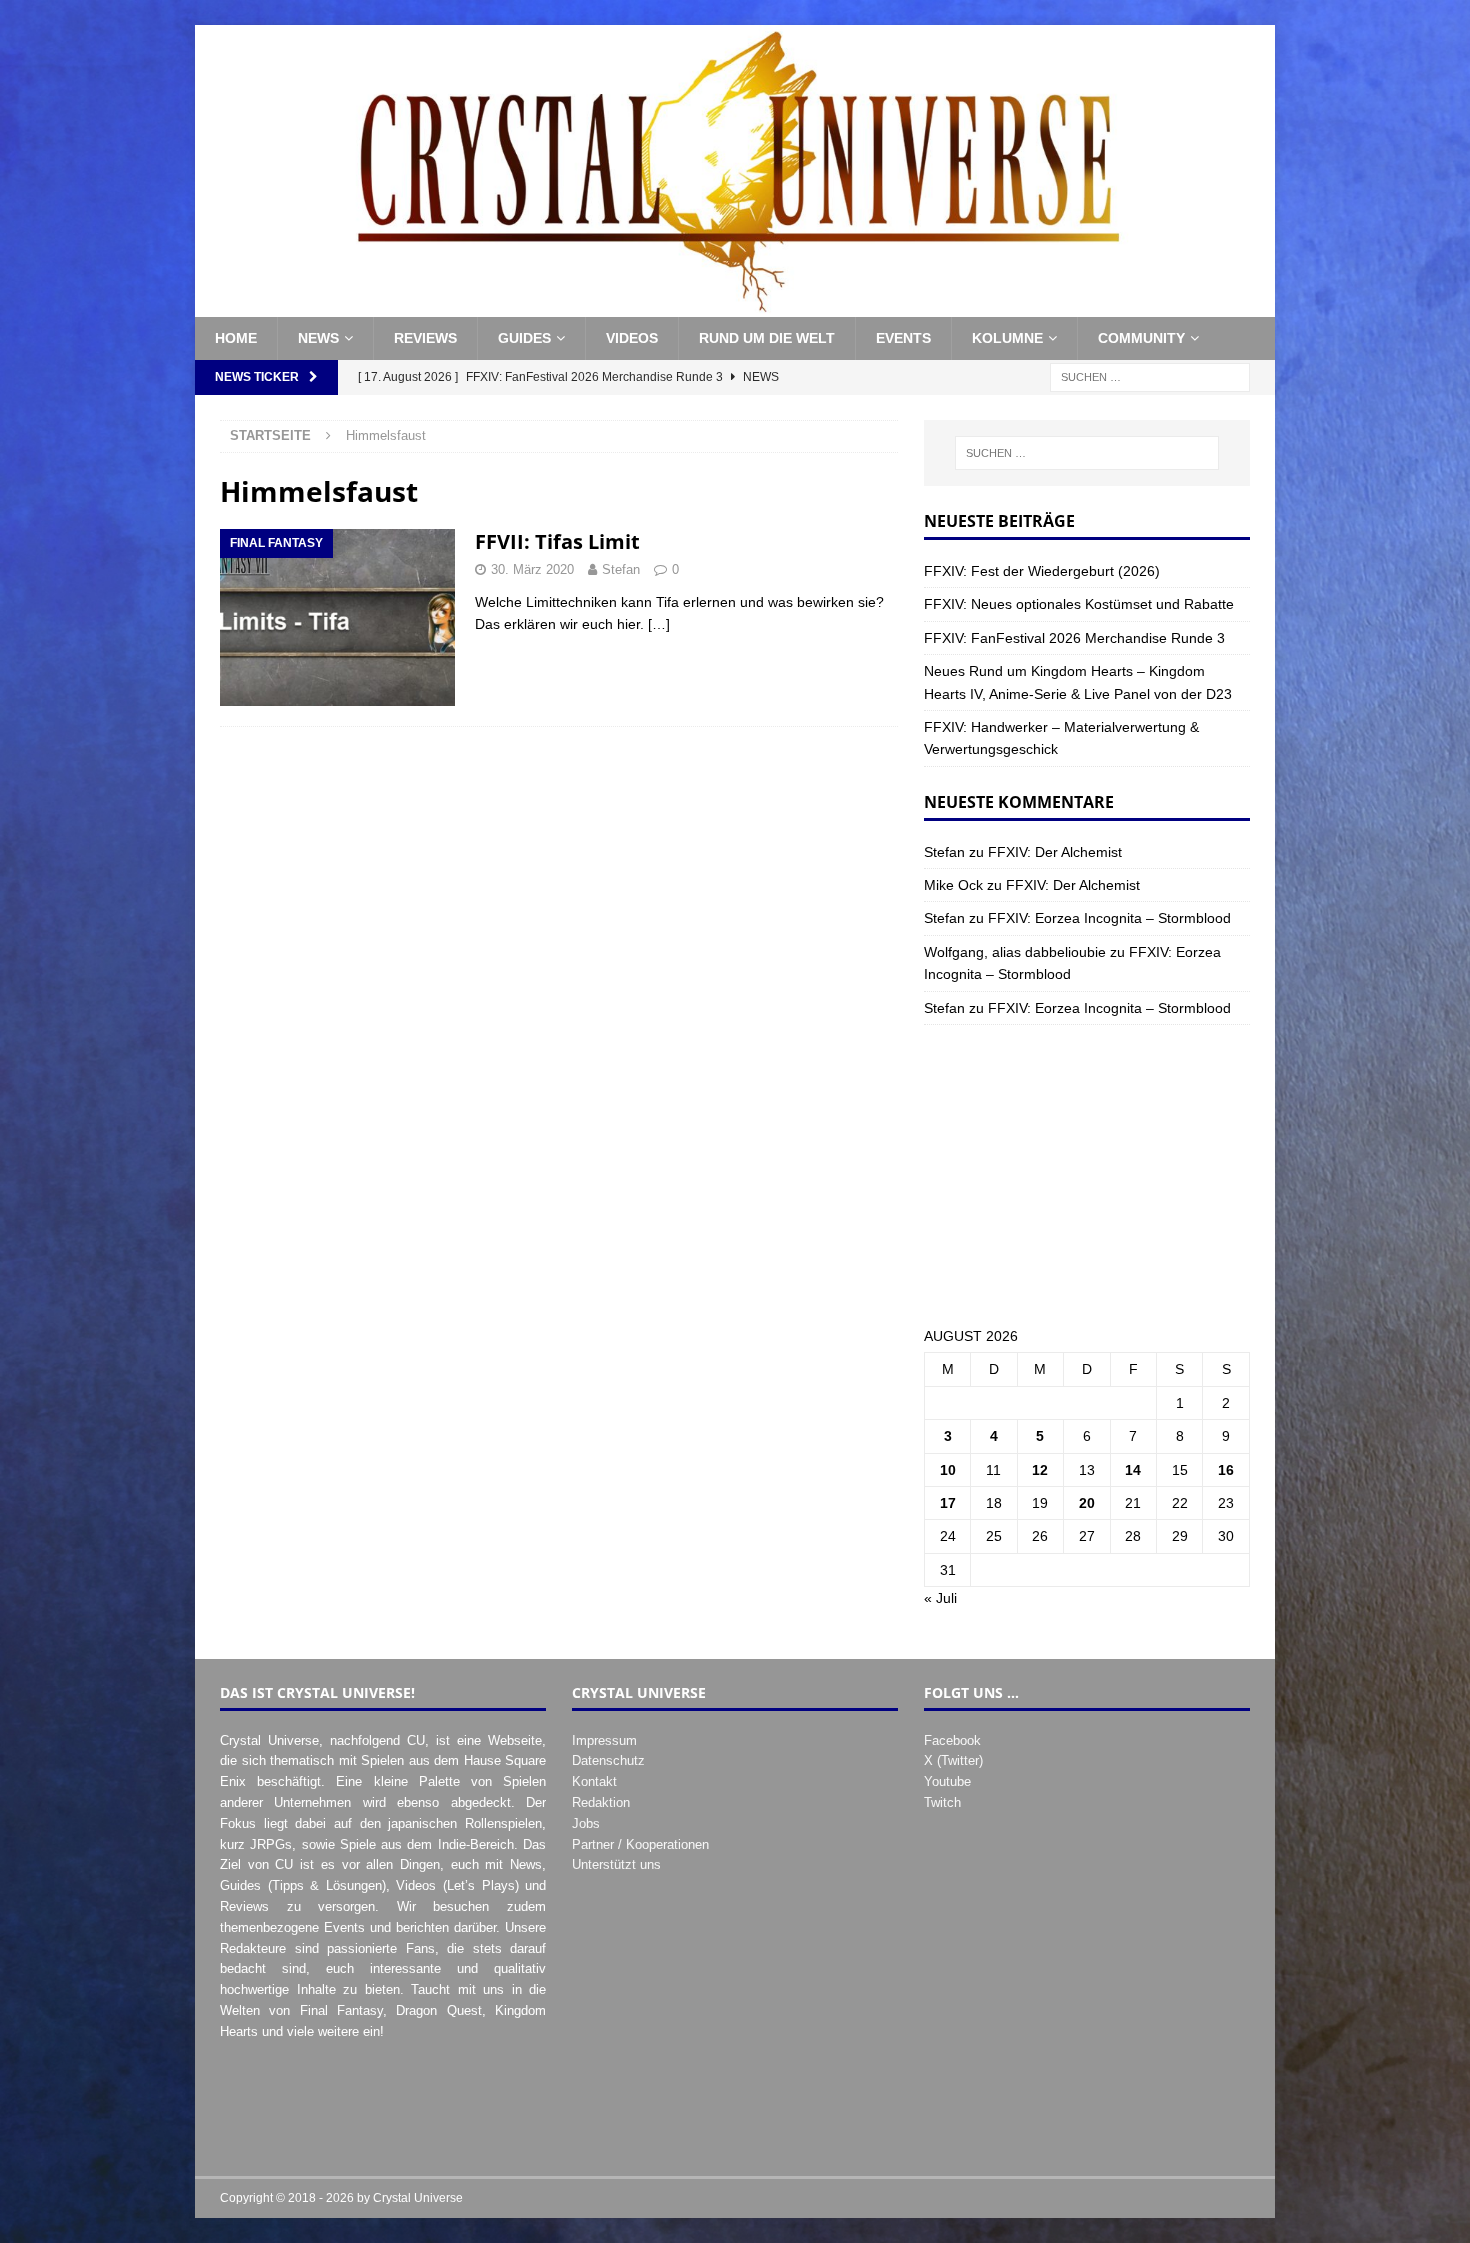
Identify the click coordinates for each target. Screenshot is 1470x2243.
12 (1040, 1470)
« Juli (940, 1598)
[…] (659, 624)
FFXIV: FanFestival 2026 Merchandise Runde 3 (1074, 638)
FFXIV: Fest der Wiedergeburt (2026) (1042, 571)
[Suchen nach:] (1150, 376)
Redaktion (601, 1802)
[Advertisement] (1087, 1175)
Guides (524, 338)
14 (1133, 1470)
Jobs (586, 1823)
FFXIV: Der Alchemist (1055, 852)
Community (1141, 338)
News (318, 338)
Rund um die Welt (767, 338)
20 (1087, 1503)
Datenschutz (608, 1760)
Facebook (952, 1740)
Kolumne (1007, 338)
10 (948, 1470)
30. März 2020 (532, 569)
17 (948, 1503)
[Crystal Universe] (735, 306)
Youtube (947, 1781)
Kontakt (594, 1781)
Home (236, 338)
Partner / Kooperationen (640, 1844)
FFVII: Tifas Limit (557, 541)
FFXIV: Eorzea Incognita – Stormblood (1109, 918)
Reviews (425, 338)
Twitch (942, 1802)
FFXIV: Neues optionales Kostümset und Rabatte (1079, 604)
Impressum (604, 1740)
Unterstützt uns (616, 1864)
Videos (632, 338)
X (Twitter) (953, 1760)
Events (903, 338)
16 (1226, 1470)
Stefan (621, 569)
